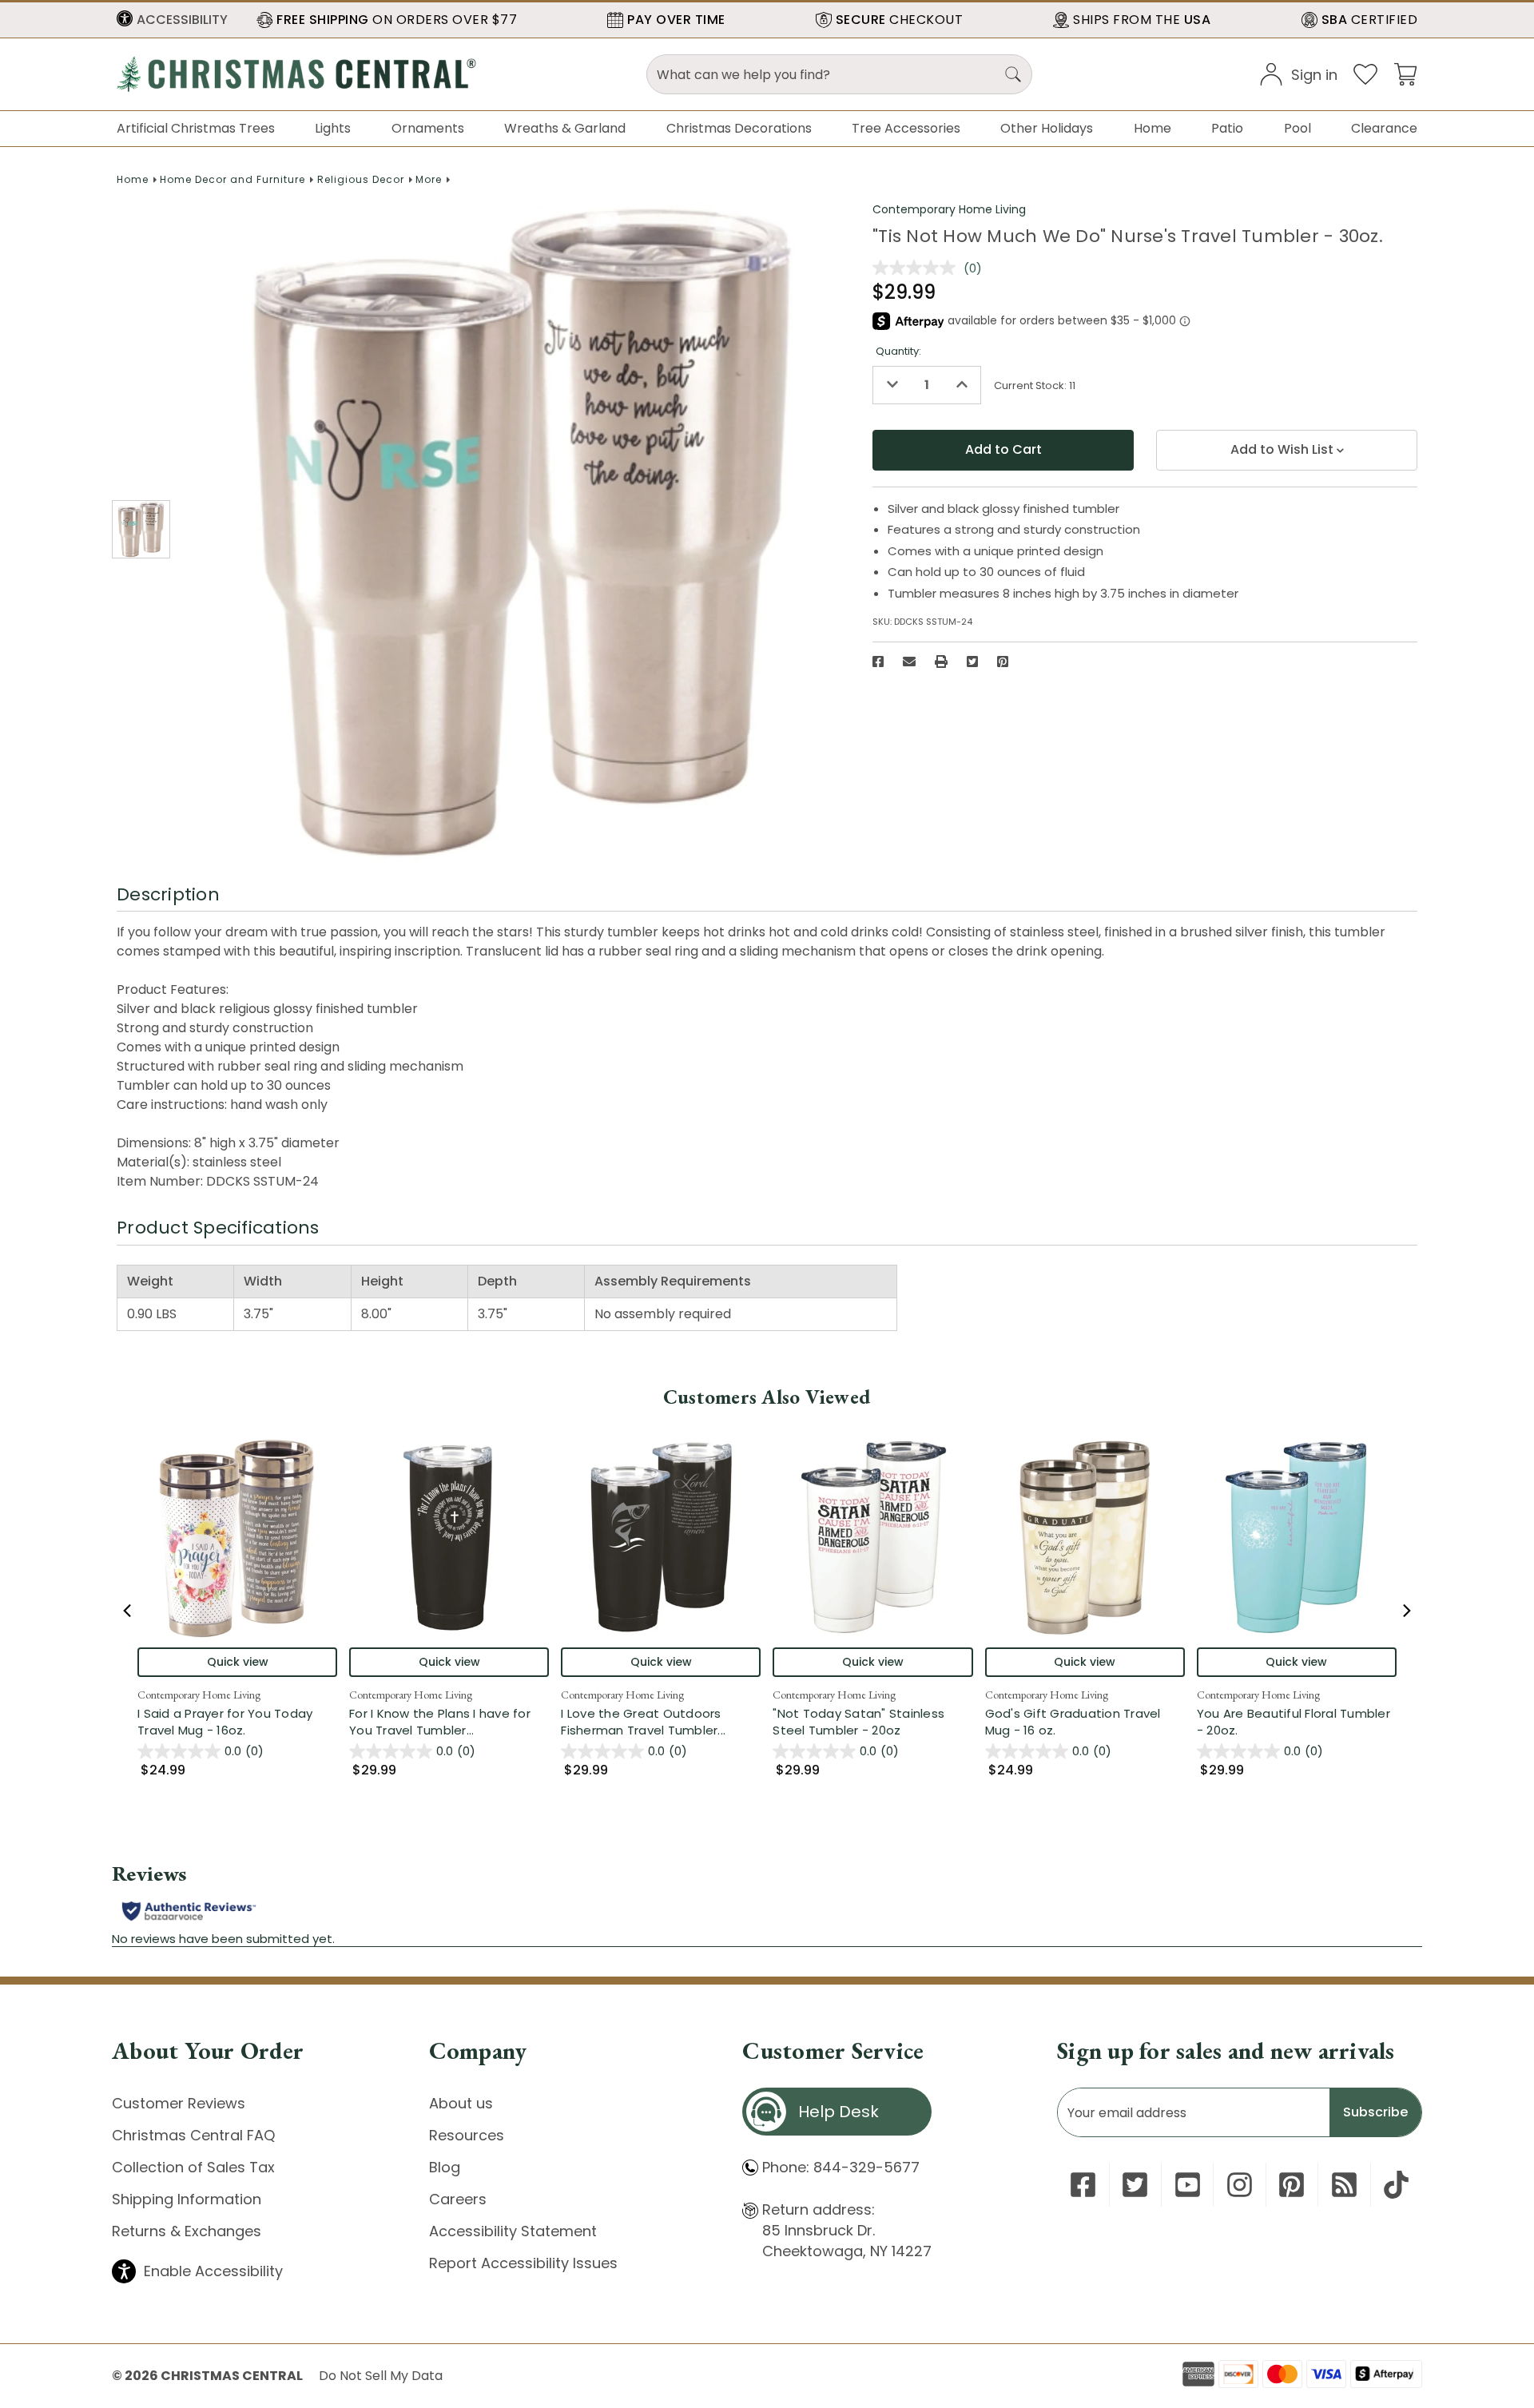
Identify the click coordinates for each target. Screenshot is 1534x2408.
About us (461, 2103)
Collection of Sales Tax (193, 2167)
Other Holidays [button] (1047, 128)
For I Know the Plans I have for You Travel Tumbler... (449, 1722)
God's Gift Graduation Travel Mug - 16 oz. (1073, 1722)
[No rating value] (918, 268)
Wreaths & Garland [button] (565, 128)
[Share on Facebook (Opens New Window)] (878, 662)
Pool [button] (1298, 128)
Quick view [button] (238, 1662)
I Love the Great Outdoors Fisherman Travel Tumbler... (661, 1722)
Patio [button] (1227, 128)
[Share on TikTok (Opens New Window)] (1396, 2185)
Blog (445, 2167)
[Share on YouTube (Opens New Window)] (1188, 2185)
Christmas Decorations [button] (739, 128)
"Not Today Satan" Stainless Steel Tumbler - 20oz (858, 1722)
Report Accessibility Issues (523, 2263)
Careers (458, 2199)
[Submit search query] (1013, 74)
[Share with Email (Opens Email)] (909, 662)
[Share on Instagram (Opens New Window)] (1240, 2185)
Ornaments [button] (428, 128)
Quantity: (898, 351)
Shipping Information (187, 2199)
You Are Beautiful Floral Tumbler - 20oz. (1294, 1722)
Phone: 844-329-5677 (841, 2167)
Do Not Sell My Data (381, 2376)
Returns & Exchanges (187, 2231)
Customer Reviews (179, 2103)
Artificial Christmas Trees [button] (196, 128)
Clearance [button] (1384, 128)
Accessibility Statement (513, 2231)
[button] (172, 20)
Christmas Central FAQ (193, 2135)
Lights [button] (333, 128)
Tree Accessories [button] (906, 128)
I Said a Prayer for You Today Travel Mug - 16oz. (225, 1722)
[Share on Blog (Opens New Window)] (1344, 2185)
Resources (467, 2135)
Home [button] (1152, 128)
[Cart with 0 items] (1405, 73)
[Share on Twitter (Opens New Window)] (972, 662)
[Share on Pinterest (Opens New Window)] (1003, 662)
